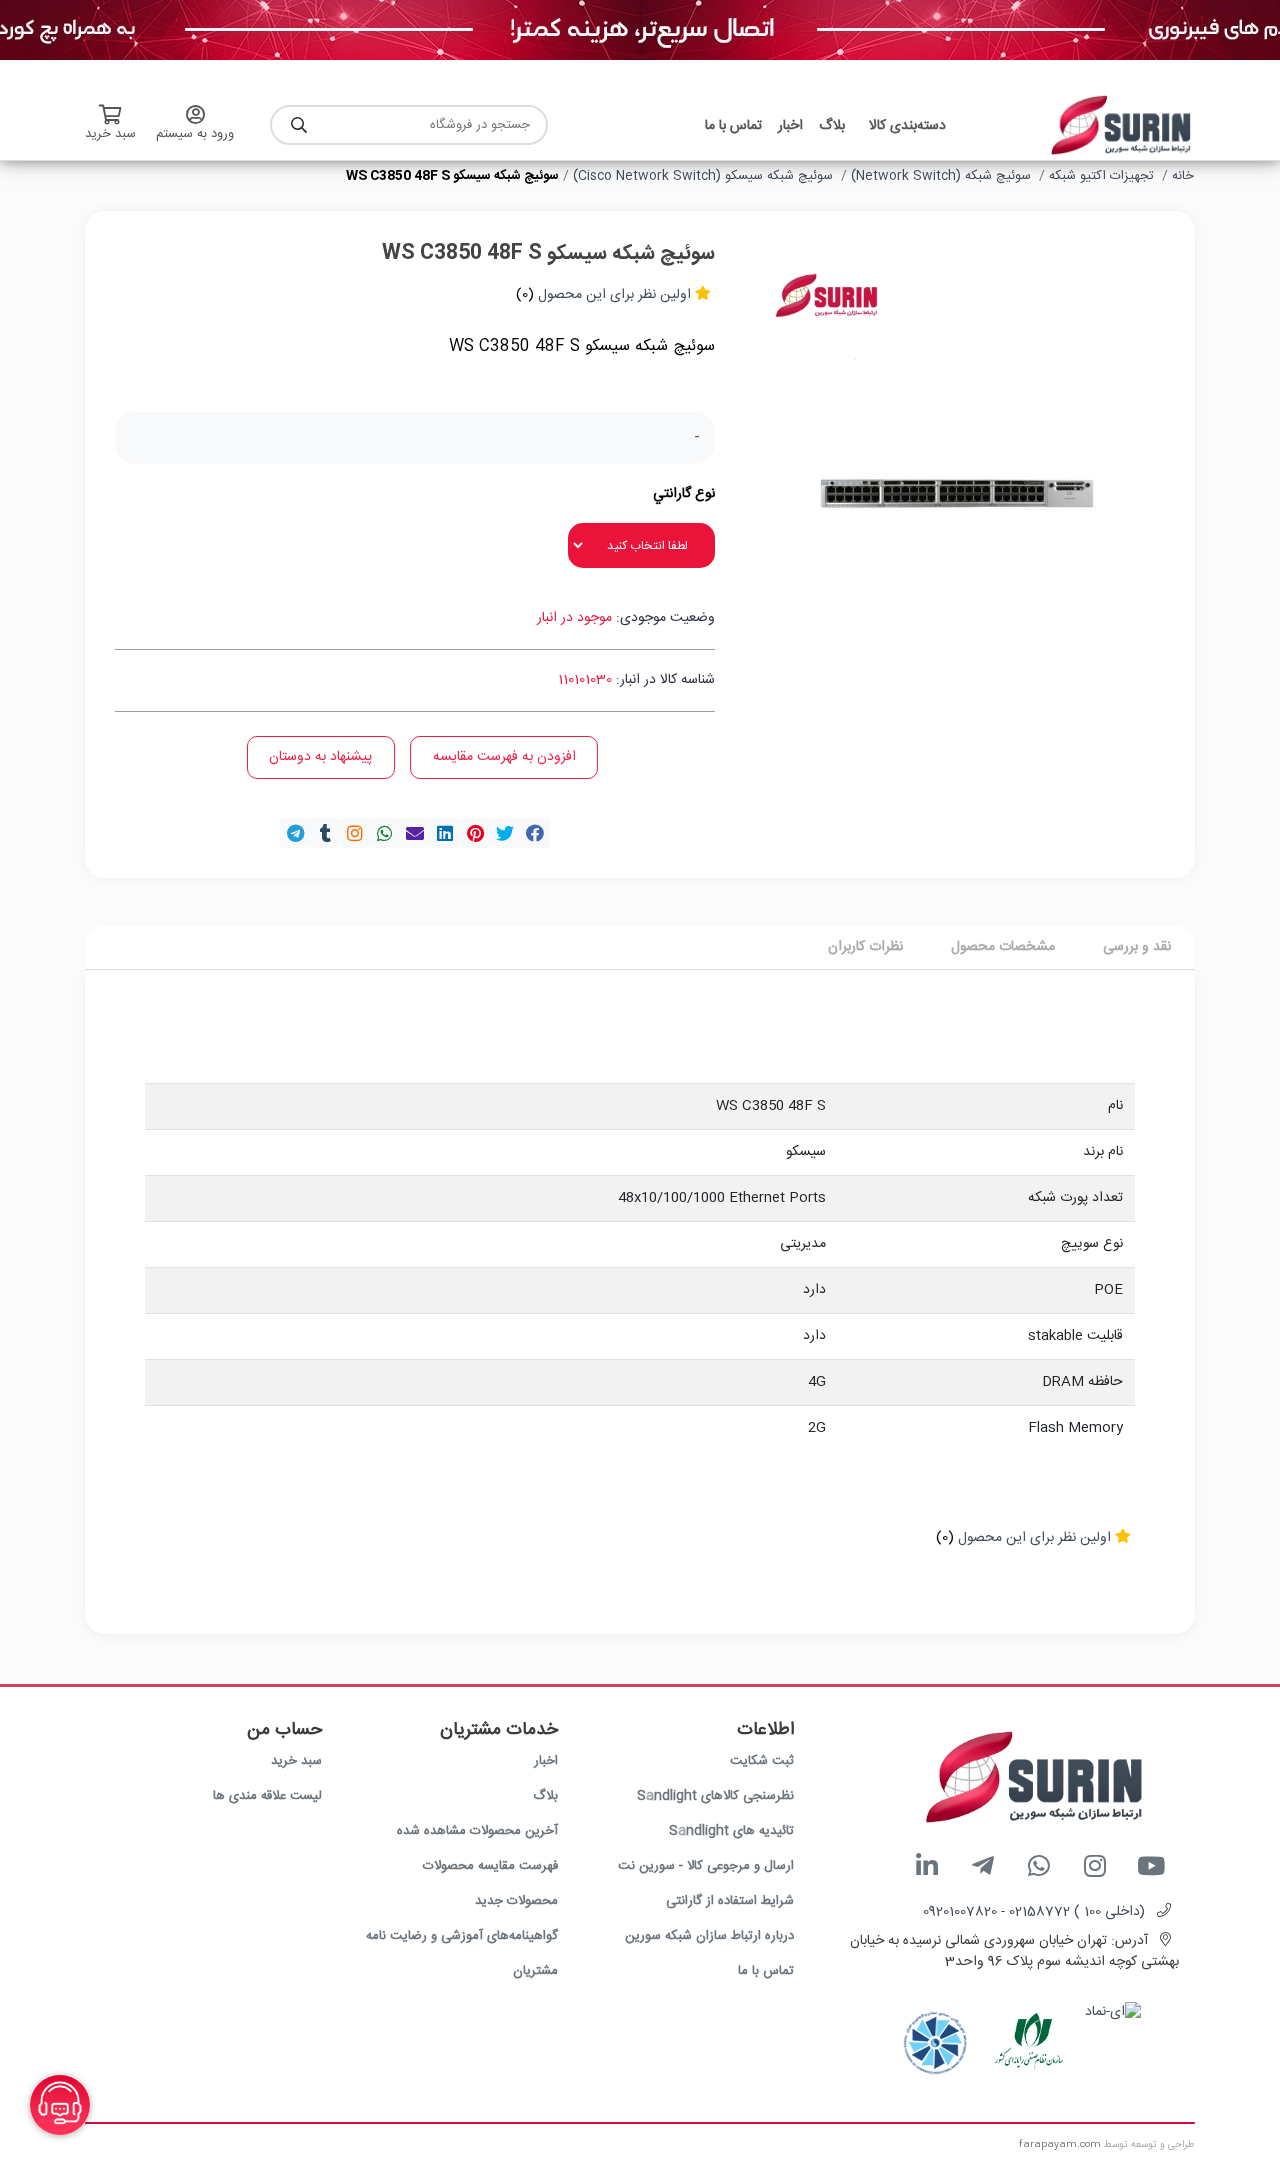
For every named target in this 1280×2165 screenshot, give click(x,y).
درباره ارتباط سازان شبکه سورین (709, 1936)
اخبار (546, 1761)
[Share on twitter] (505, 833)
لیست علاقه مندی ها (267, 1796)
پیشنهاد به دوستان (320, 757)
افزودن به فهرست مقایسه (504, 757)
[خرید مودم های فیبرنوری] (640, 31)
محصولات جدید (516, 1901)
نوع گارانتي (684, 494)
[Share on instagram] (355, 833)
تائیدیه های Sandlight (731, 1831)
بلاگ (545, 1796)
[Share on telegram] (295, 833)
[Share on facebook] (535, 833)
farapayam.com (1060, 2145)
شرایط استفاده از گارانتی (730, 1901)
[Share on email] (415, 833)
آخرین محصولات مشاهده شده (477, 1831)
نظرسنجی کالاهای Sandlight (715, 1796)
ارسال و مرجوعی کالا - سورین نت (706, 1866)
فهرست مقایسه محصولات (490, 1866)
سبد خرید (296, 1761)
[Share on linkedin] (445, 833)
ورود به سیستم (195, 134)
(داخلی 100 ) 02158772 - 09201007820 (1034, 1912)
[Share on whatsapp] (385, 833)
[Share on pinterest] (475, 833)
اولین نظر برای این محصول (614, 295)
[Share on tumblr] (325, 833)
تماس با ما (766, 1971)
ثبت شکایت (762, 1761)
